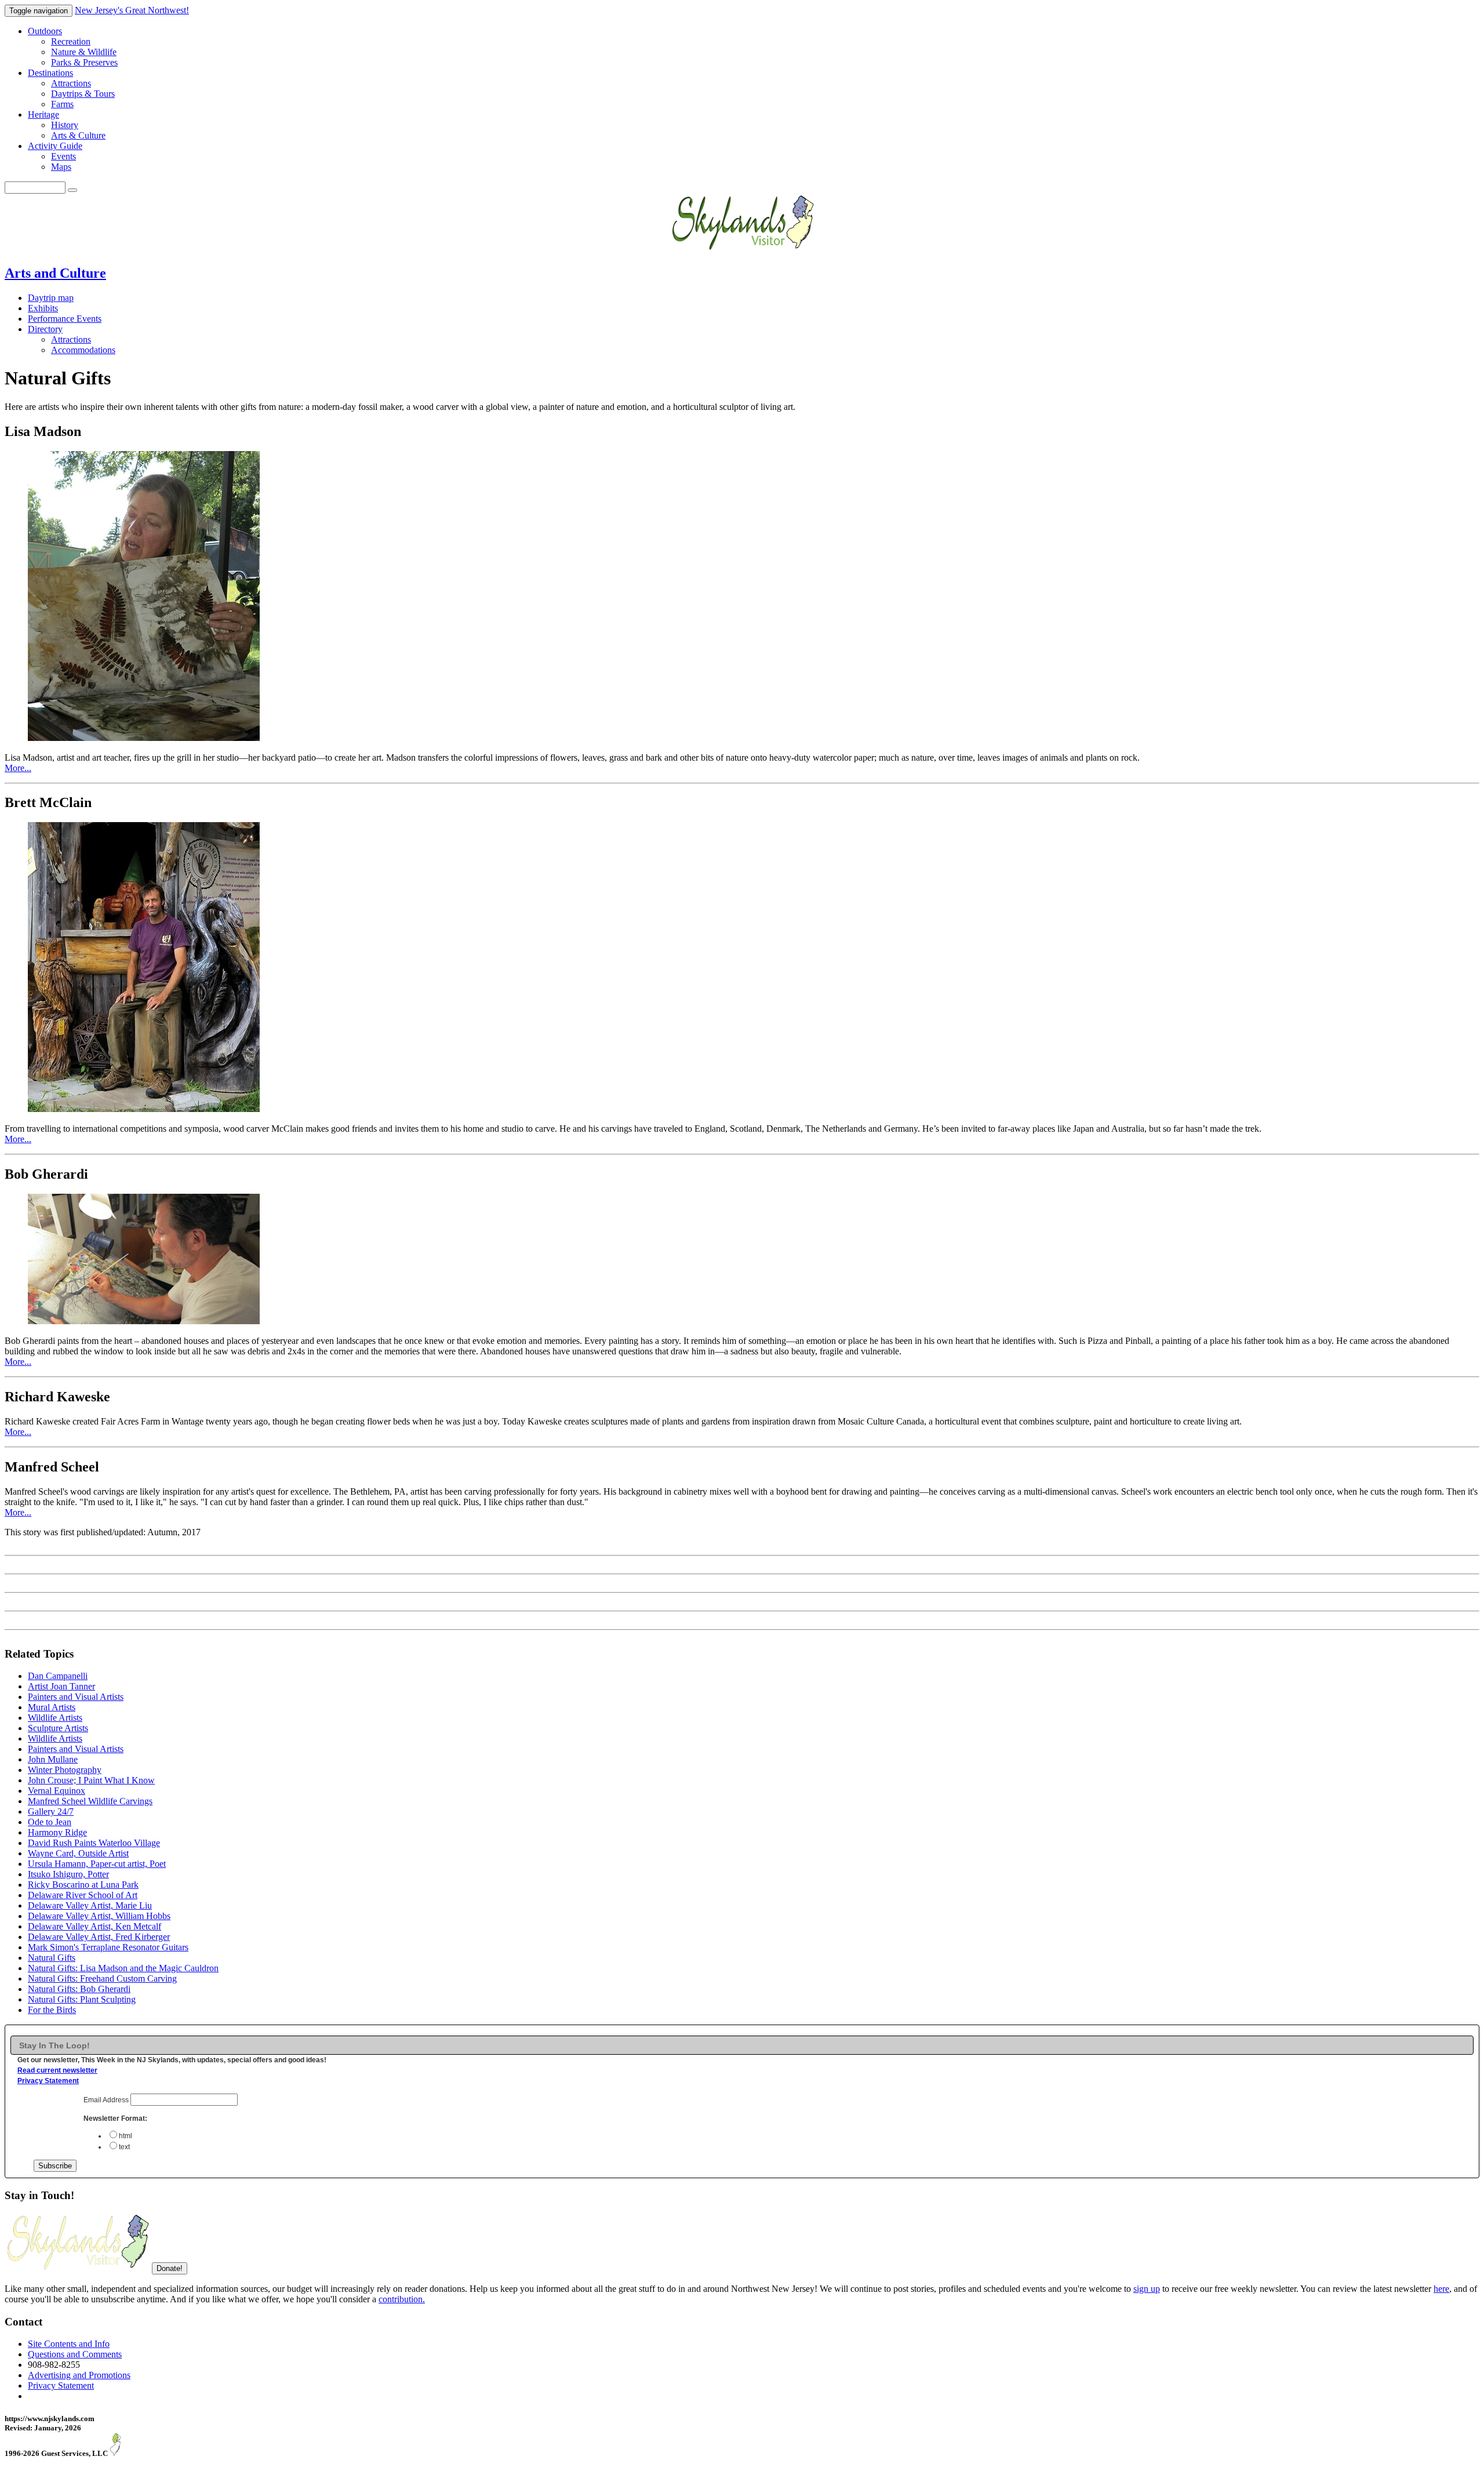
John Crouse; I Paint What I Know (91, 1780)
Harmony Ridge (57, 1832)
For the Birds (52, 2010)
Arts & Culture (78, 135)
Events (63, 156)
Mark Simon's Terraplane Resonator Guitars (108, 1947)
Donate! (170, 2268)
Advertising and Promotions (79, 2375)
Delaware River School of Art (83, 1895)
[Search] (72, 190)
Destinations (50, 73)
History (65, 125)
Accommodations (83, 350)
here (1441, 2289)
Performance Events (65, 319)
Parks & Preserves (84, 62)
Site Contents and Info (69, 2344)
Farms (62, 104)
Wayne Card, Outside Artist (78, 1853)
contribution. (402, 2299)
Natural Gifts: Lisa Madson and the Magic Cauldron (123, 1968)
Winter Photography (65, 1770)
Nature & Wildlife (84, 52)
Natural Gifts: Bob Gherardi (79, 1989)
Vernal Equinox (57, 1791)
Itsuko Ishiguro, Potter (68, 1874)
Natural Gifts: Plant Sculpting (82, 1999)
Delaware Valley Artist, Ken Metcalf (94, 1926)
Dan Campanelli (58, 1676)
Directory (45, 329)
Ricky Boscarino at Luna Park (83, 1885)
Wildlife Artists (55, 1718)
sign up (1147, 2289)
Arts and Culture (55, 273)
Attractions (71, 83)
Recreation (71, 41)
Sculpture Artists (58, 1728)
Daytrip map (51, 298)
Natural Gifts (52, 1958)
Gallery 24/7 (51, 1812)
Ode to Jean (50, 1822)
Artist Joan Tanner (61, 1686)
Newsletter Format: (115, 2118)
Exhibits (43, 308)
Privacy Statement (48, 2081)
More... (18, 768)
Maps (61, 167)
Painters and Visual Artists (76, 1697)
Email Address (107, 2100)
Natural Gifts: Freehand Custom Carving (102, 1978)
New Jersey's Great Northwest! (132, 10)
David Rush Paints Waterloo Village (94, 1843)
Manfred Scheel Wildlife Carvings (90, 1801)
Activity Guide (55, 146)
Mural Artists (52, 1707)
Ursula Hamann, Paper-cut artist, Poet (97, 1864)
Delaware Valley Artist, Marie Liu (90, 1905)
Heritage (43, 115)
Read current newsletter (57, 2070)
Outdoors (45, 31)
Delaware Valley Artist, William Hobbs (99, 1916)
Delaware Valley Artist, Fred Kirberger (99, 1937)
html (126, 2136)
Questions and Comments (75, 2354)
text (124, 2147)
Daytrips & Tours (83, 94)
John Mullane (53, 1759)
